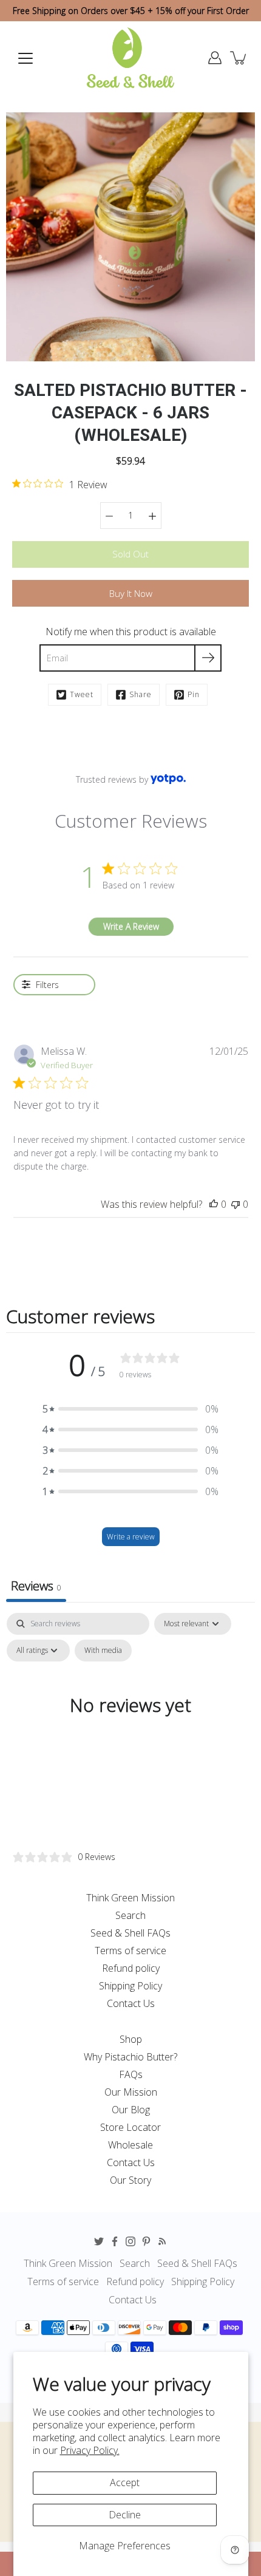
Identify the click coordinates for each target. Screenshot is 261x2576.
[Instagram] (130, 2241)
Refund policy (131, 1968)
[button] (130, 1409)
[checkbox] (103, 1651)
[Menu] (25, 58)
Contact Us (131, 2003)
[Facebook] (115, 2241)
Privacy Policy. (90, 2450)
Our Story (130, 2180)
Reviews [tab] (36, 1586)
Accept (125, 2482)
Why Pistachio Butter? (130, 2057)
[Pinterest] (146, 2241)
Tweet (82, 694)
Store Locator (130, 2127)
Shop (131, 2039)
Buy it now (131, 594)
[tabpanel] (130, 1728)
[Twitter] (99, 2241)
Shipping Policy (130, 1986)
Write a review (131, 1537)
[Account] (215, 58)
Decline (125, 2515)
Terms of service (130, 1951)
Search (130, 1915)
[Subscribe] (208, 658)
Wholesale (130, 2145)
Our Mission (131, 2092)
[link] (60, 484)
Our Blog (131, 2110)
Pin (194, 694)
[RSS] (162, 2241)
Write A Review (131, 926)
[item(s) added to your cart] (239, 58)
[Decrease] (109, 516)
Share (141, 694)
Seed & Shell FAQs (130, 1933)
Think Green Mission (130, 1898)
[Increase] (152, 516)
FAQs (131, 2074)
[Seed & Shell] (130, 58)
